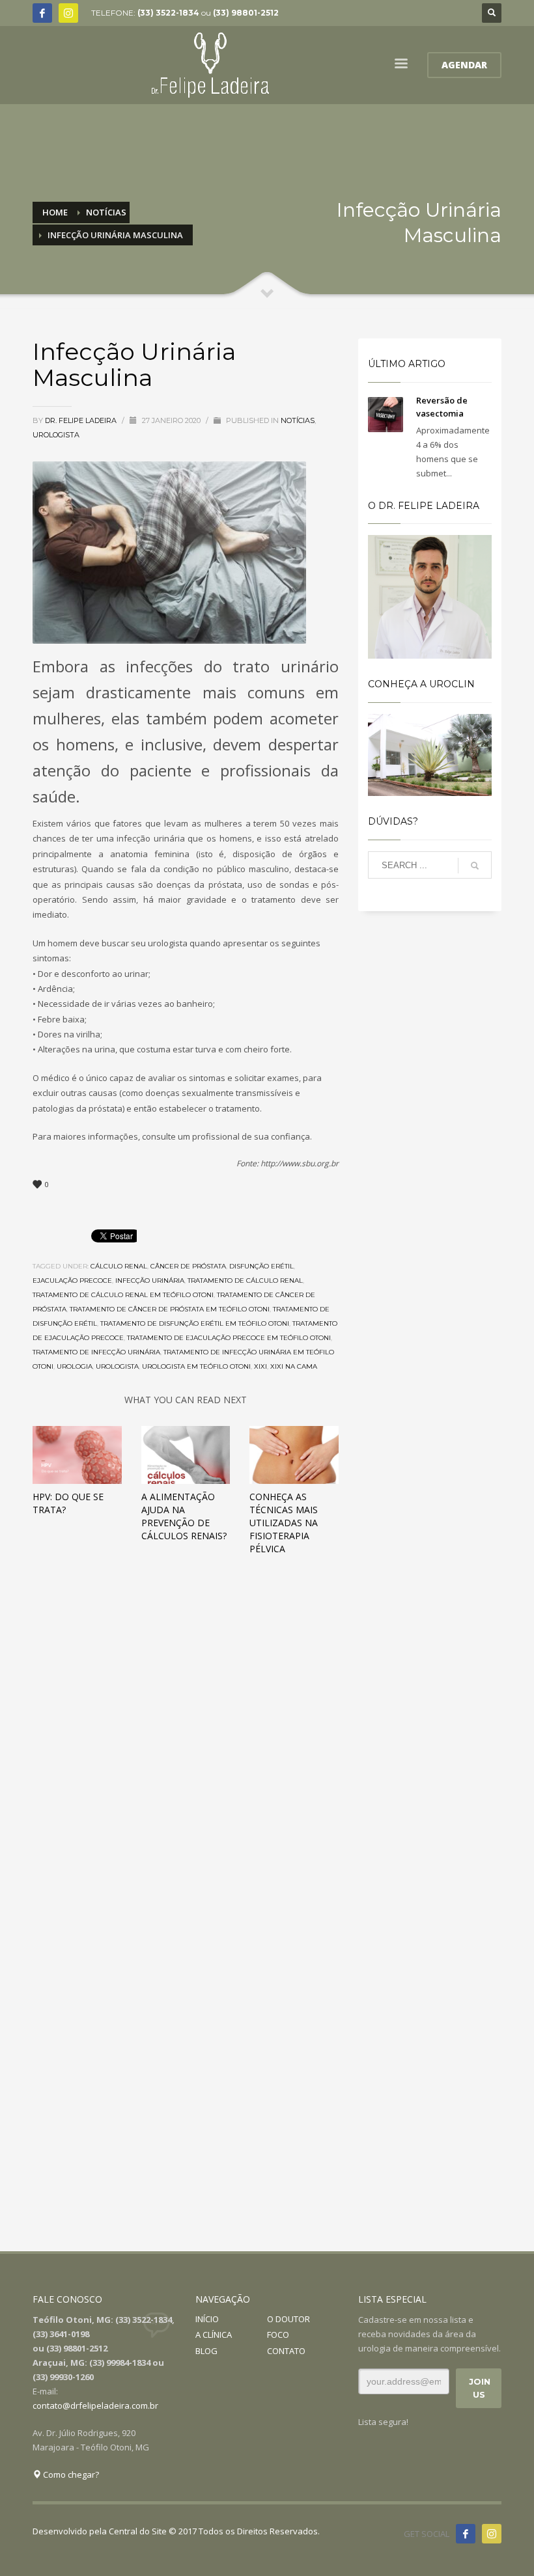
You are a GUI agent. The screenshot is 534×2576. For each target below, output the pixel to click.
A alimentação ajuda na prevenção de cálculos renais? (184, 1516)
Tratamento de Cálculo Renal (245, 1281)
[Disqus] (186, 1747)
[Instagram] (68, 13)
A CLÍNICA (214, 2335)
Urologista (56, 435)
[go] (475, 866)
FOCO (278, 2335)
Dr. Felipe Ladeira (82, 420)
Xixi (260, 1366)
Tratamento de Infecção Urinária (96, 1352)
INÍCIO (207, 2319)
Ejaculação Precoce (72, 1281)
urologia (75, 1366)
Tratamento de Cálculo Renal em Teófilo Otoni (123, 1295)
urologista (117, 1366)
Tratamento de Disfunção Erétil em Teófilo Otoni (195, 1323)
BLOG (206, 2351)
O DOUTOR (288, 2319)
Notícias (298, 420)
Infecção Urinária (150, 1281)
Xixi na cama (294, 1366)
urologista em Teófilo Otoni (196, 1366)
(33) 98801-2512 (246, 13)
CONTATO (286, 2351)
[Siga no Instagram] (492, 2534)
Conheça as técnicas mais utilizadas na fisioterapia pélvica (284, 1523)
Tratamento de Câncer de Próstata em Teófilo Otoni (170, 1309)
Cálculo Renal (119, 1266)
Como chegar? (70, 2474)
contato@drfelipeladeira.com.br (95, 2405)
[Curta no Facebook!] (466, 2534)
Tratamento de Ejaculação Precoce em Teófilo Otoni (229, 1338)
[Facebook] (42, 13)
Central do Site (138, 2531)
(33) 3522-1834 (168, 13)
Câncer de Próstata (188, 1266)
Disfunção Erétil (261, 1266)
